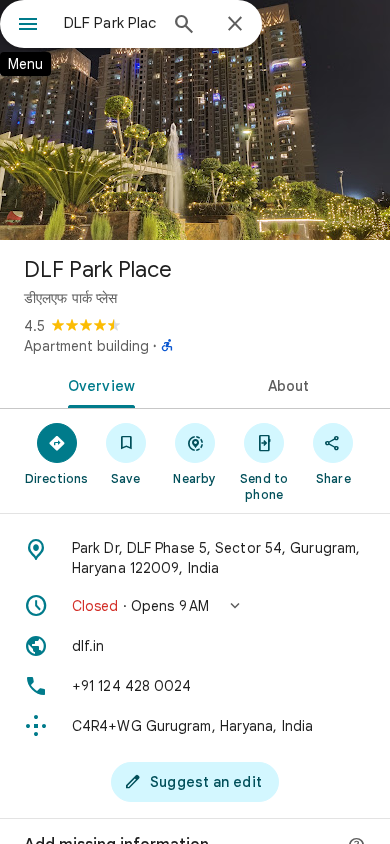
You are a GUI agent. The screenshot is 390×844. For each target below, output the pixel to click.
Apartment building (86, 346)
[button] (195, 606)
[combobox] (110, 23)
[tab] (97, 384)
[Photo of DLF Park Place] (195, 120)
